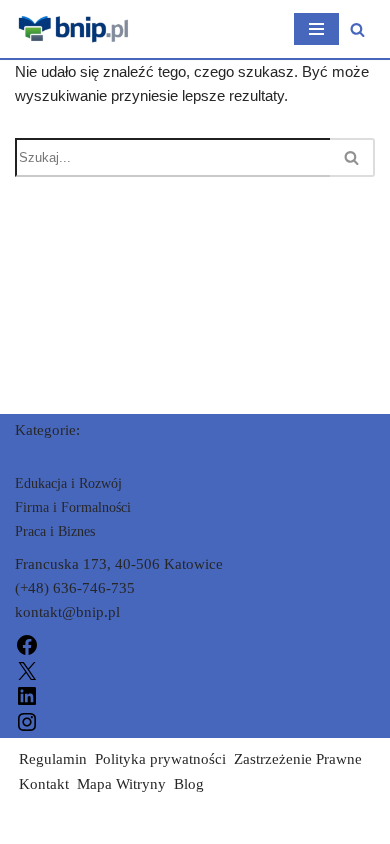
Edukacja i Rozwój (68, 483)
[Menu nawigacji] (316, 29)
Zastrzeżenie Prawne (298, 759)
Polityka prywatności (160, 759)
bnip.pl (37, 824)
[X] (27, 669)
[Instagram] (27, 720)
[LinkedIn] (27, 695)
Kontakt (44, 784)
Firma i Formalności (73, 507)
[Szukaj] (357, 29)
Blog (189, 784)
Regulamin (53, 759)
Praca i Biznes (55, 531)
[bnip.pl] (75, 29)
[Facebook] (27, 644)
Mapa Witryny (121, 784)
